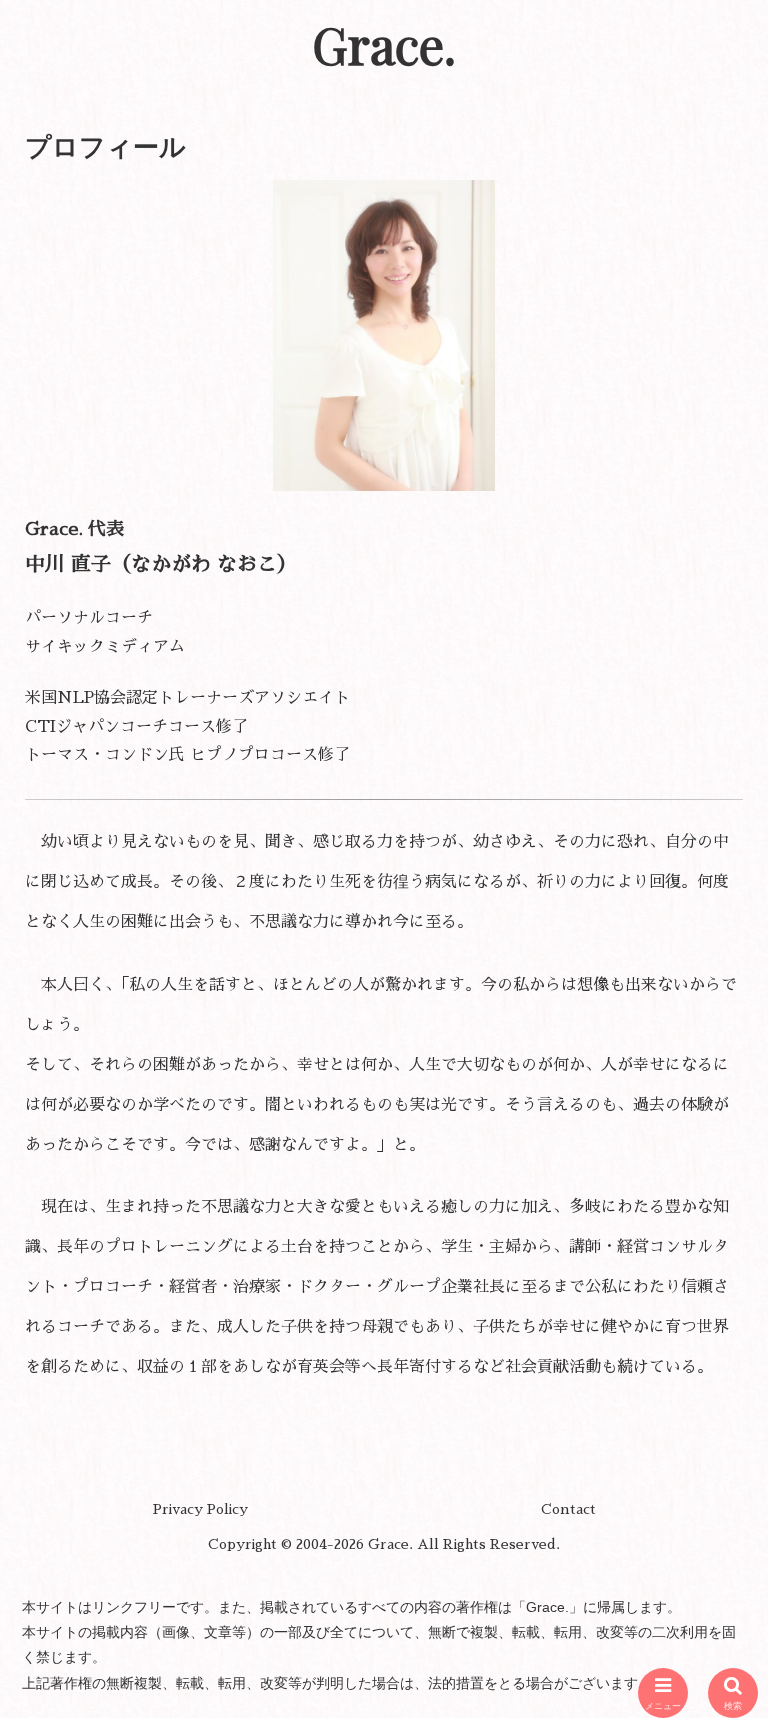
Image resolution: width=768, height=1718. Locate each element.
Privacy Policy (200, 1509)
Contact (568, 1509)
